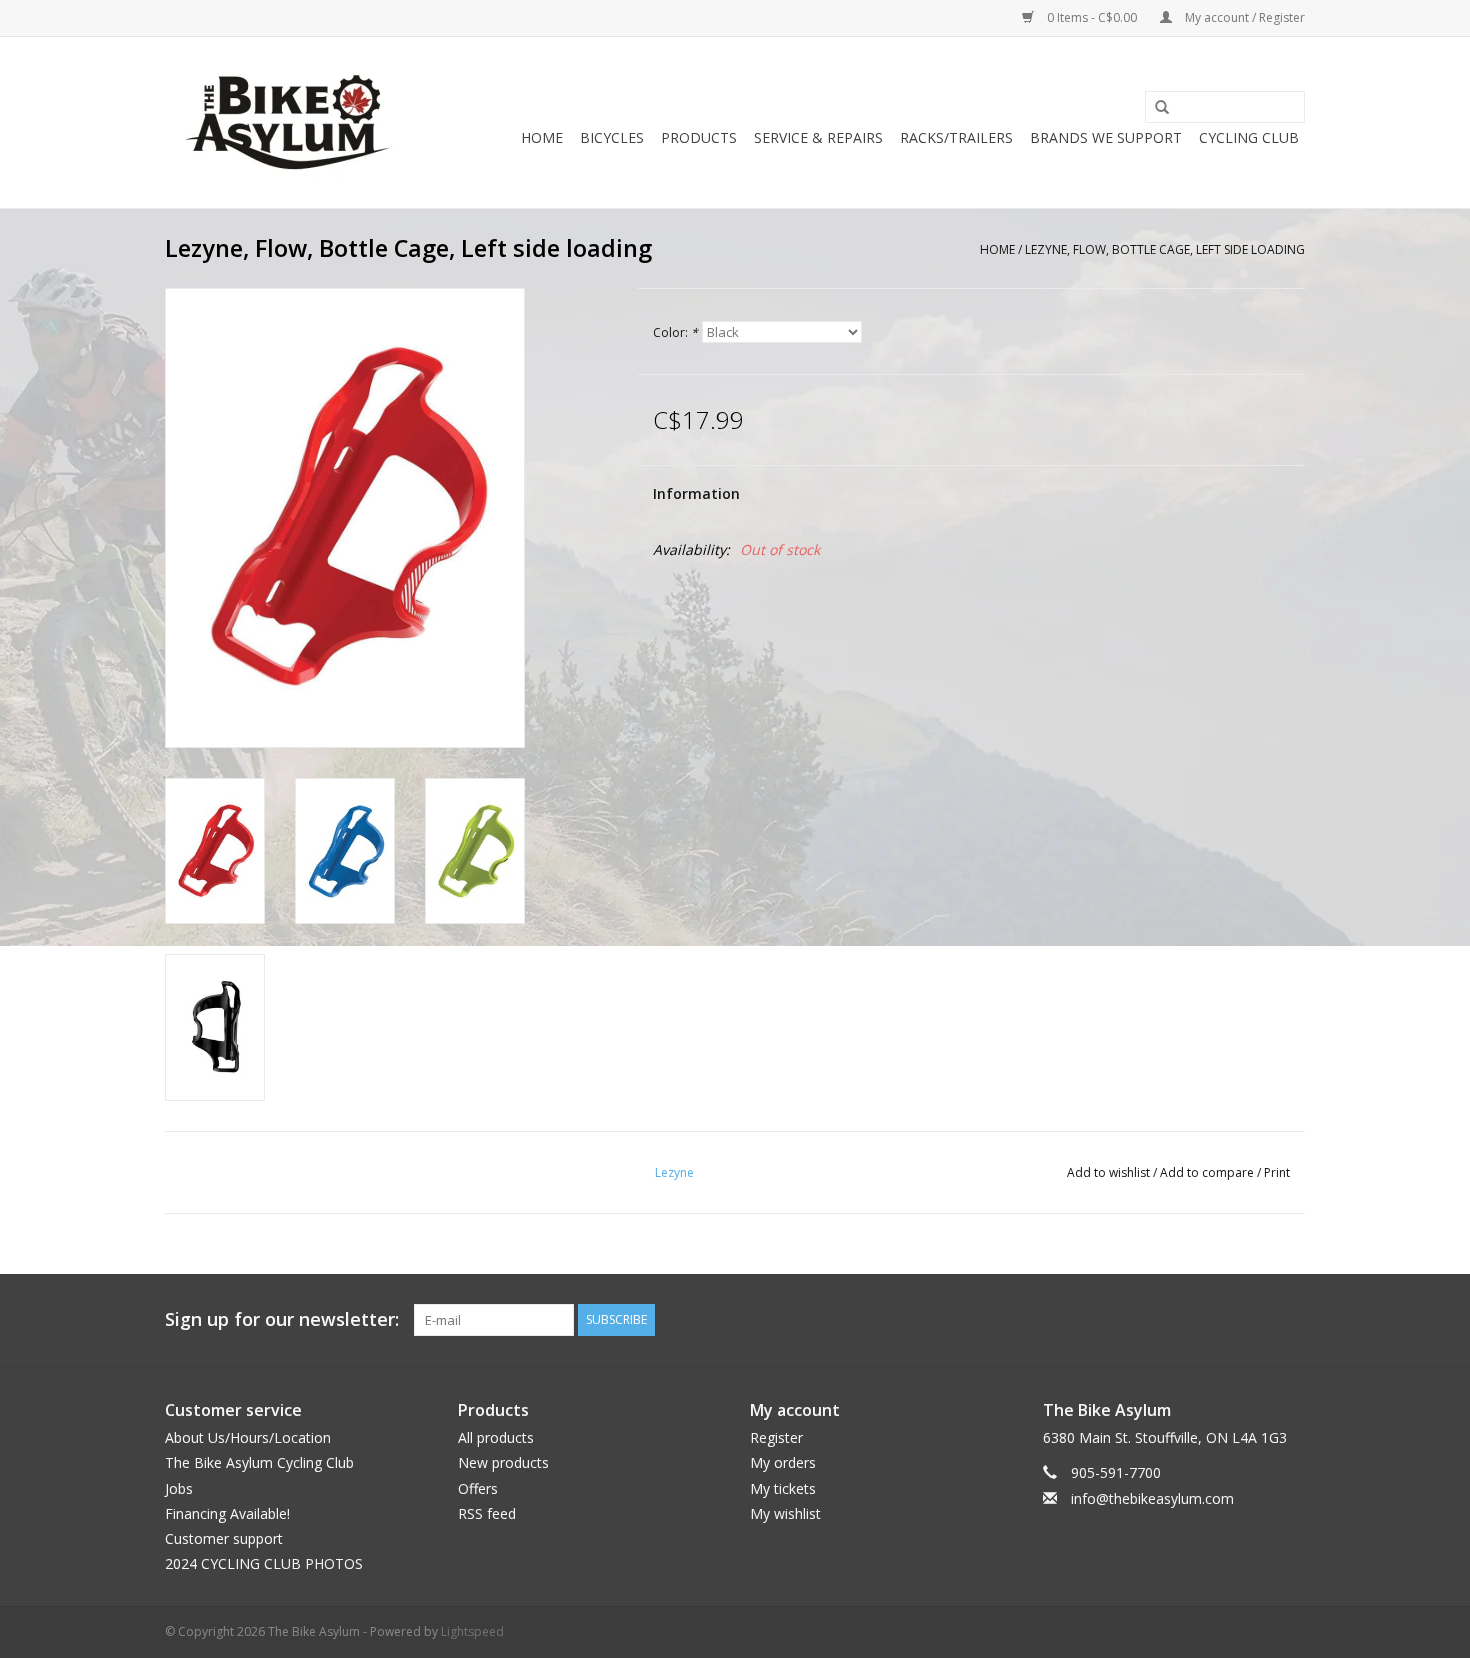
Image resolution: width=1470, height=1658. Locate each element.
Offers (478, 1488)
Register (776, 1437)
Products (699, 137)
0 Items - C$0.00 (1092, 17)
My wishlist (785, 1513)
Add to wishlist (1108, 1172)
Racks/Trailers (956, 137)
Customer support (224, 1538)
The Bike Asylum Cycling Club (259, 1462)
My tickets (783, 1488)
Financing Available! (227, 1513)
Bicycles (612, 137)
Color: (675, 332)
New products (503, 1462)
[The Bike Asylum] (287, 122)
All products (496, 1437)
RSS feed (487, 1513)
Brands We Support (1106, 137)
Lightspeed (472, 1631)
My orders (783, 1462)
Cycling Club (1249, 137)
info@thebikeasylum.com (1152, 1498)
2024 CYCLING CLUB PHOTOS (264, 1563)
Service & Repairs (818, 137)
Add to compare (1208, 1172)
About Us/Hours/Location (248, 1437)
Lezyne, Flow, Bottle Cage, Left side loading (1165, 249)
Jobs (179, 1488)
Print (1277, 1172)
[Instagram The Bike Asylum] (1289, 1320)
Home (542, 137)
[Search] (1155, 108)
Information (696, 493)
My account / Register (1243, 17)
